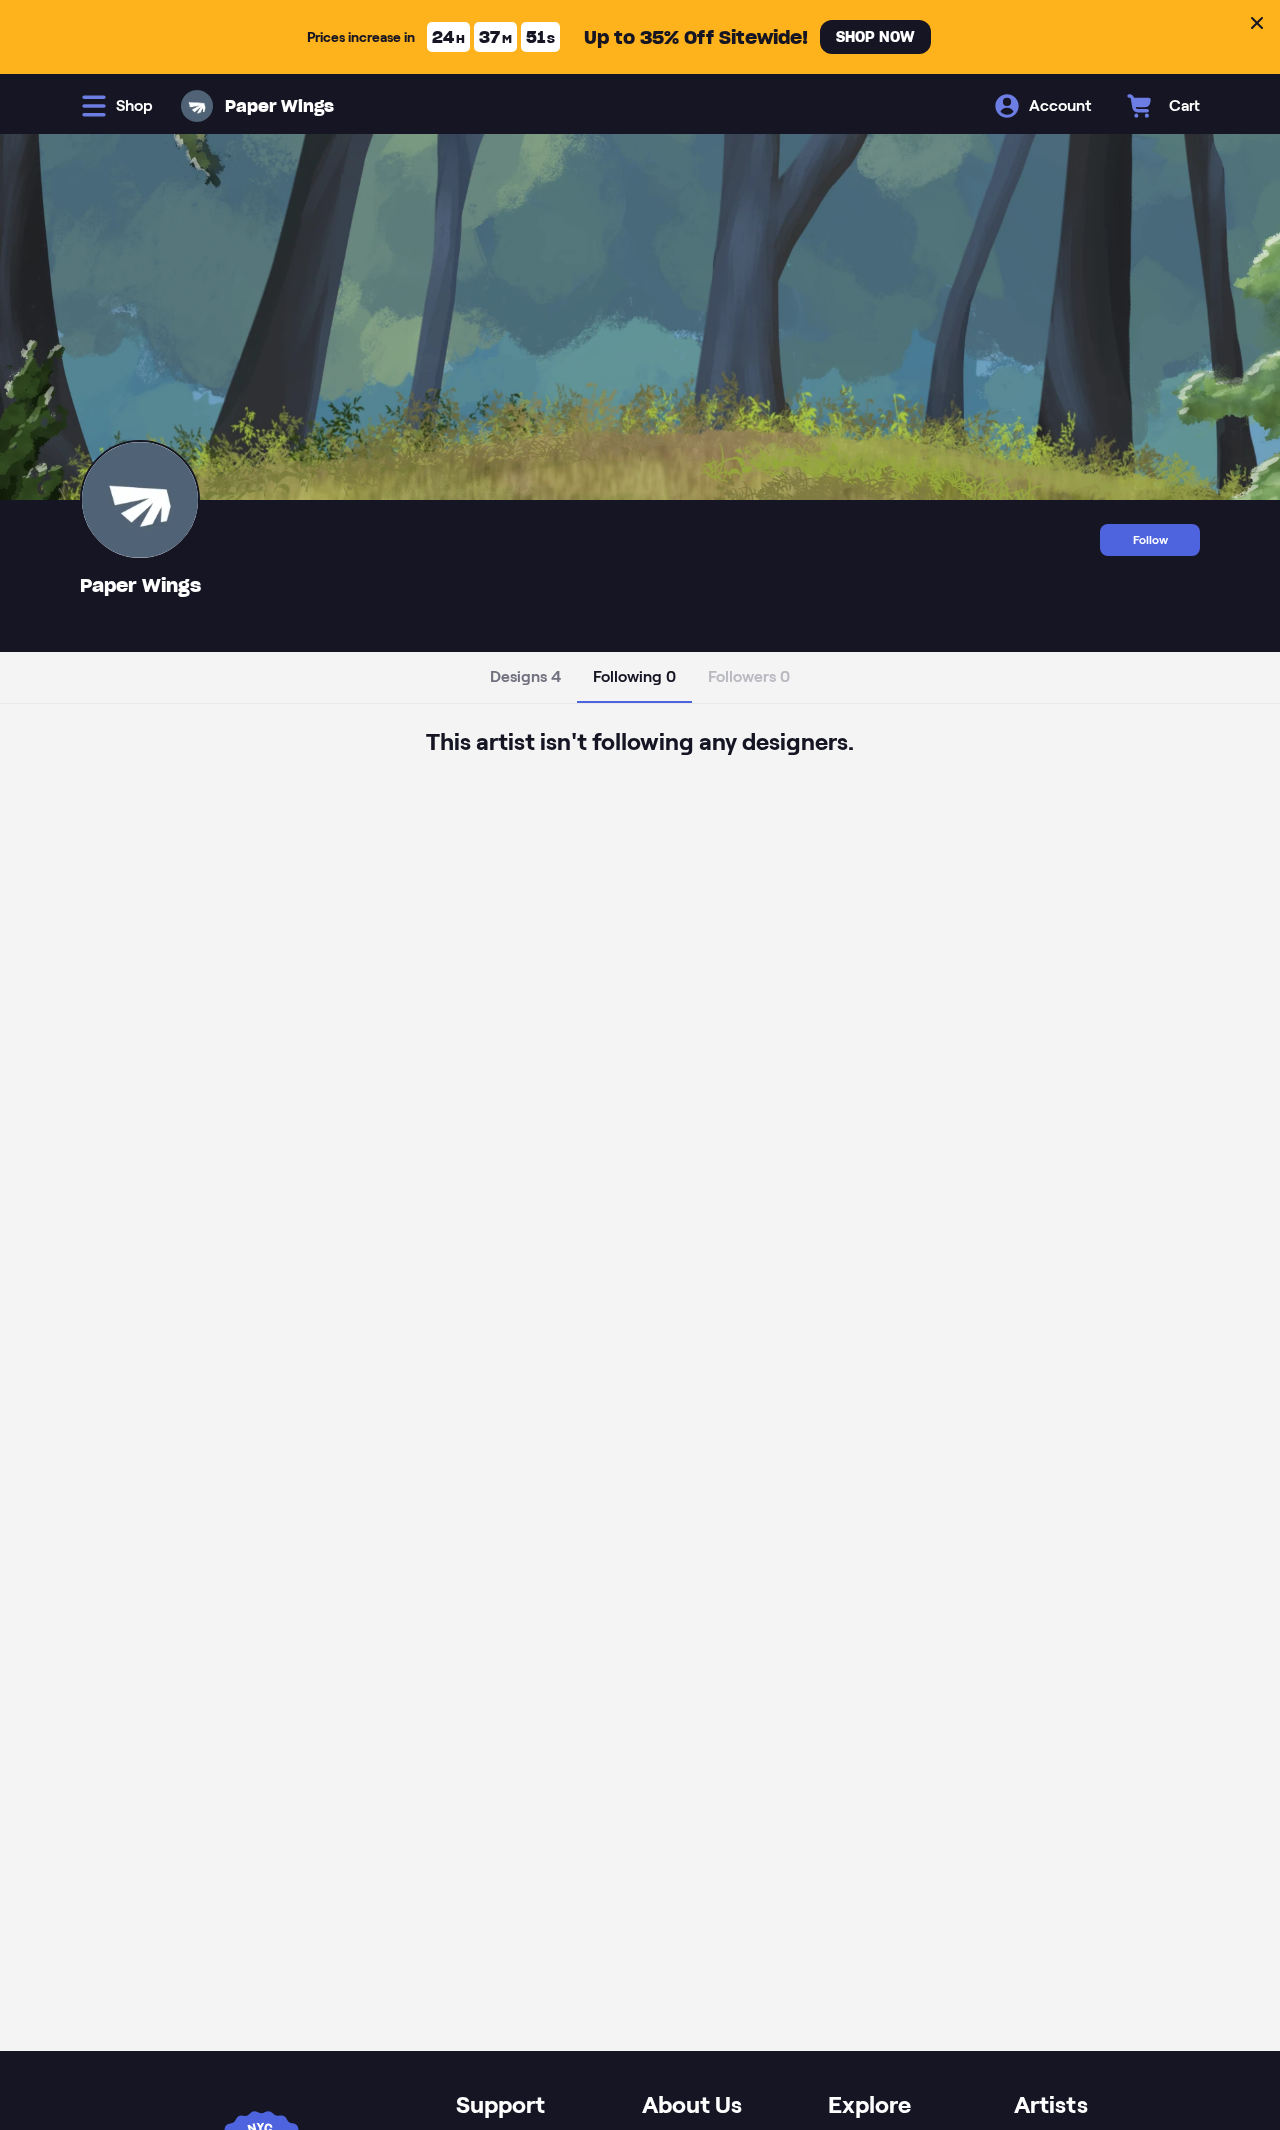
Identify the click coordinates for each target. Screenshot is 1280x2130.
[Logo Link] (197, 106)
